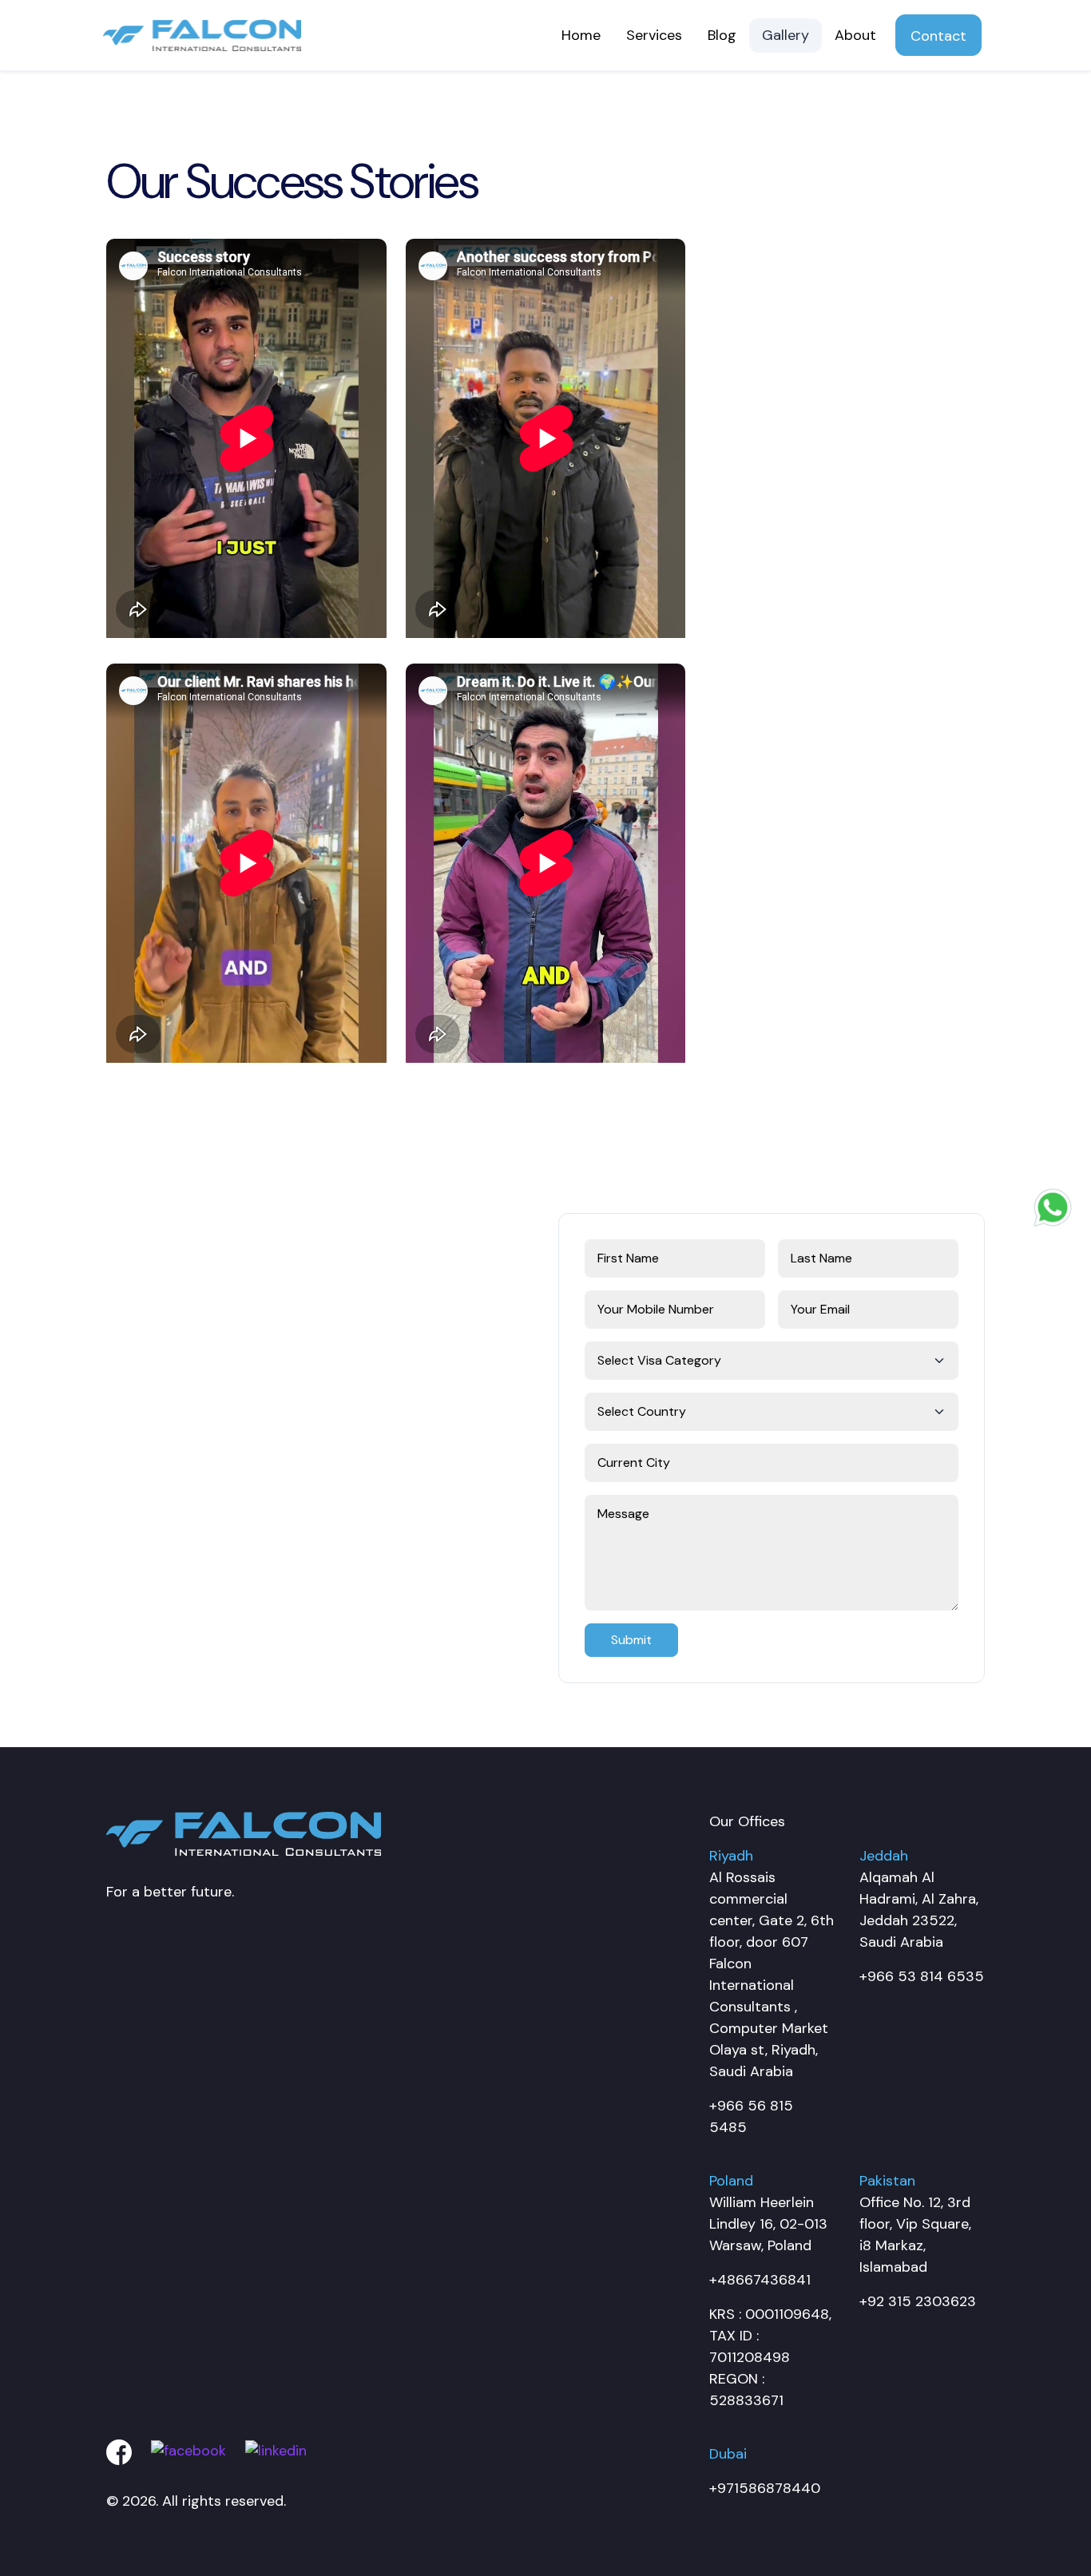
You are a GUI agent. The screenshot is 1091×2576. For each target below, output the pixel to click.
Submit (631, 1640)
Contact (938, 36)
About (855, 35)
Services (654, 35)
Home (581, 35)
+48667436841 (760, 2280)
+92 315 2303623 (918, 2301)
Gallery (786, 35)
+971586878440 (765, 2488)
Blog (722, 35)
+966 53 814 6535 (922, 1976)
